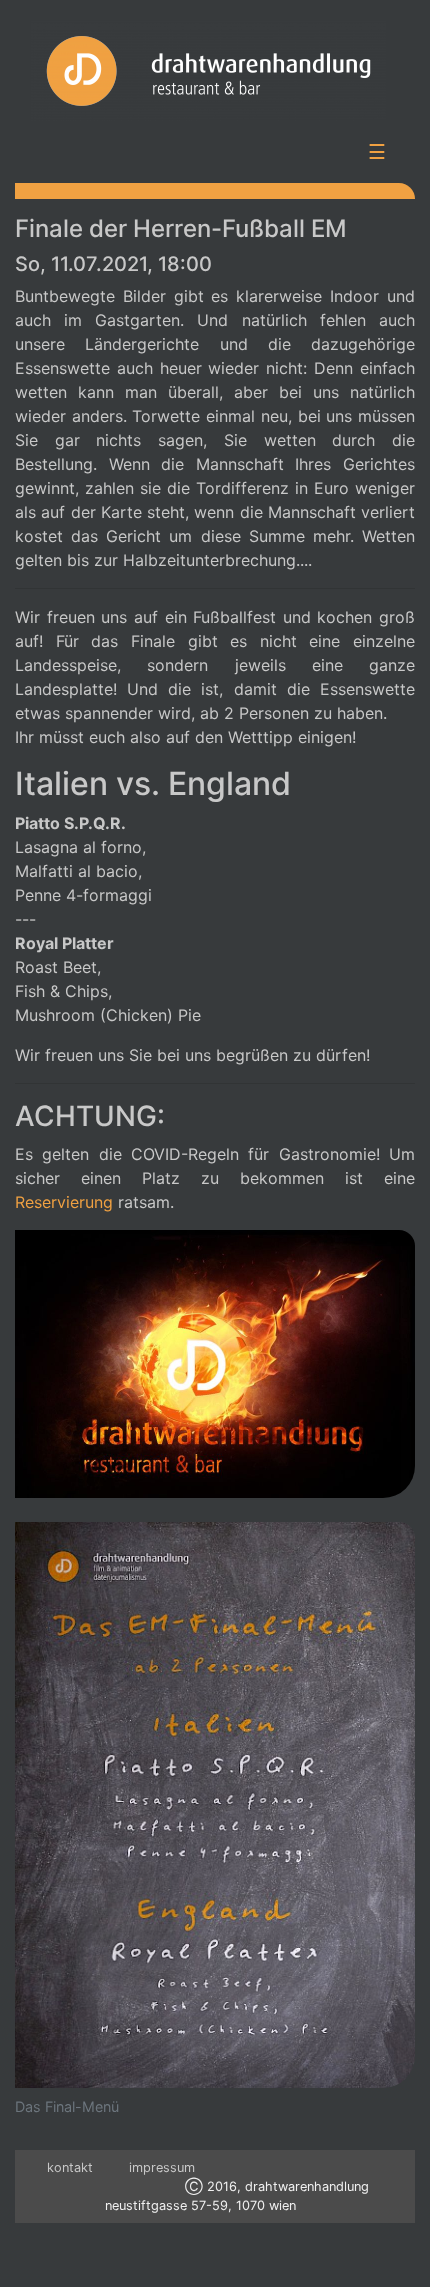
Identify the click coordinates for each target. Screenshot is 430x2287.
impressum (162, 2167)
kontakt (70, 2167)
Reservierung (64, 1202)
